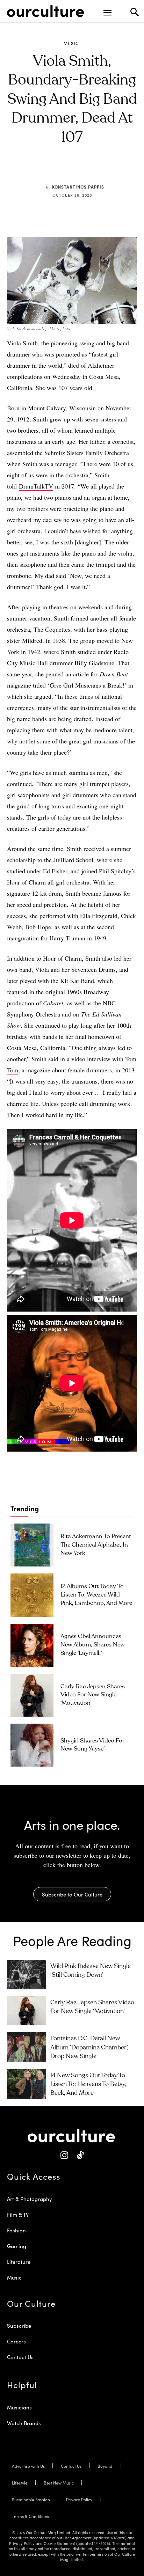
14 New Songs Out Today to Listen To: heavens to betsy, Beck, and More (88, 2084)
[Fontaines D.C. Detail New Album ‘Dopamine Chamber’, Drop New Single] (27, 2047)
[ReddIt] (83, 170)
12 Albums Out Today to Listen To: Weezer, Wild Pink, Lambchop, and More (96, 1595)
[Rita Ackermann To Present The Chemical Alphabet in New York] (32, 1545)
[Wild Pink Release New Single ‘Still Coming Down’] (27, 1975)
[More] (115, 170)
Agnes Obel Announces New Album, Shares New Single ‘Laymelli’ (93, 1645)
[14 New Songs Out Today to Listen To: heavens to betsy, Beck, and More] (27, 2084)
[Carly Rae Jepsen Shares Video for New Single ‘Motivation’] (32, 1695)
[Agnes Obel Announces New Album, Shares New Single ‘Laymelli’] (32, 1645)
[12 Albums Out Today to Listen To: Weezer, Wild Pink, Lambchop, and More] (32, 1595)
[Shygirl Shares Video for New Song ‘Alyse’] (32, 1745)
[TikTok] (80, 2155)
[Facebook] (51, 170)
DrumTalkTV (36, 486)
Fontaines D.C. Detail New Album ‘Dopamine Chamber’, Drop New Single (89, 2047)
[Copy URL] (99, 170)
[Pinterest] (67, 170)
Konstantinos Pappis (78, 187)
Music (71, 43)
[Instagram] (64, 2155)
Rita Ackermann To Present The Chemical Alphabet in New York (96, 1545)
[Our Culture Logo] (45, 11)
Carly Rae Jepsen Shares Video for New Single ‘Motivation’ (93, 1695)
